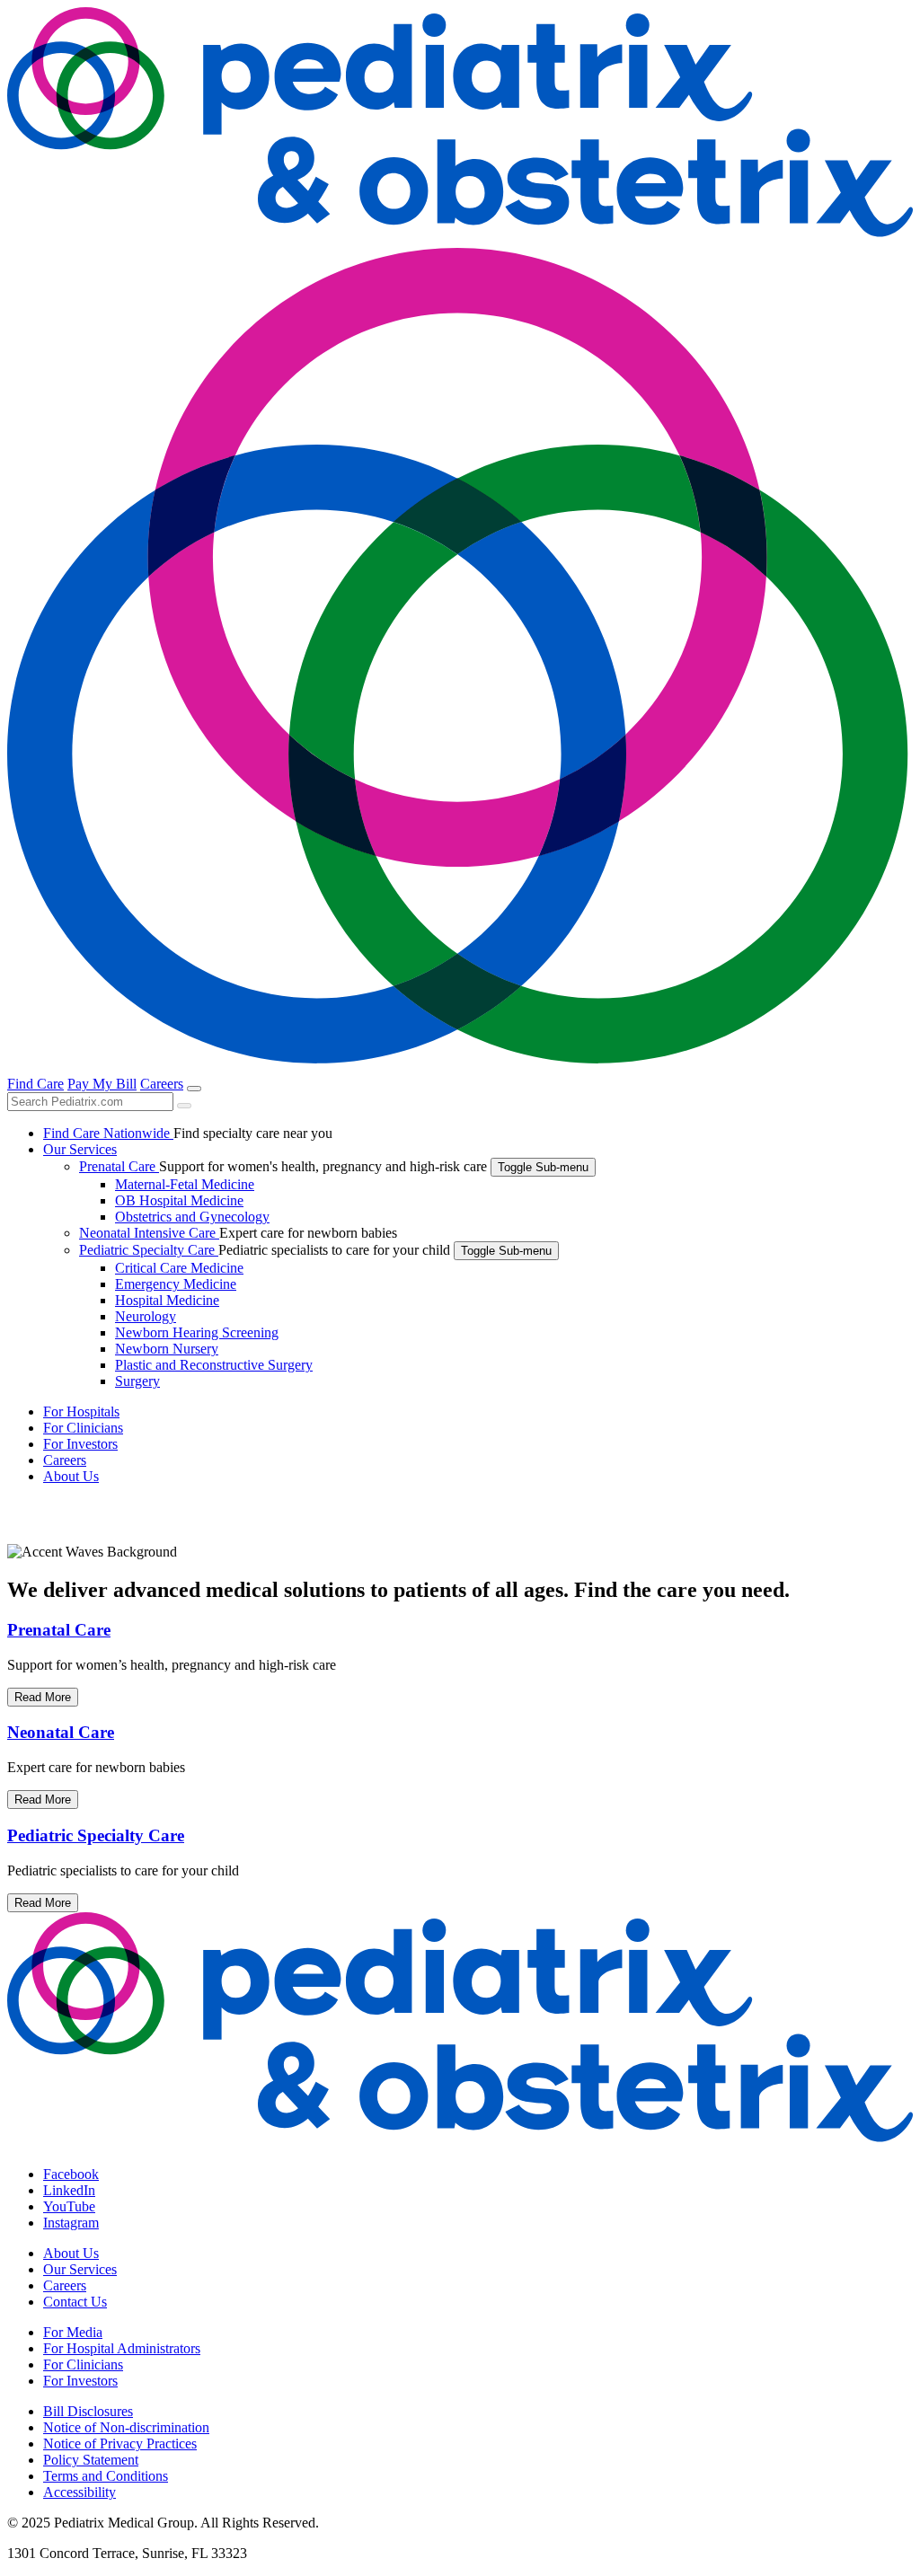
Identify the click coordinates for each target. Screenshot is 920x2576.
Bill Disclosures (88, 2411)
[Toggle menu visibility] (194, 1089)
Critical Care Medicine (179, 1268)
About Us (71, 2253)
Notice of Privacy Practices (120, 2444)
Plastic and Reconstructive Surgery (214, 1365)
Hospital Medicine (167, 1300)
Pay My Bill (102, 1084)
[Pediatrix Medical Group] (460, 2144)
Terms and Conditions (106, 2476)
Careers (162, 1084)
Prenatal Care (59, 1630)
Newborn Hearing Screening (197, 1332)
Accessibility (80, 2492)
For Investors (80, 2381)
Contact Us (75, 2302)
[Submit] (184, 1106)
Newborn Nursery (167, 1349)
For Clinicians (83, 2364)
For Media (73, 2332)
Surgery (137, 1381)
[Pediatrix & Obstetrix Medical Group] (460, 239)
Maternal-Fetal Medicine (185, 1184)
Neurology (146, 1316)
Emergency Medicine (176, 1284)
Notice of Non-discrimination (126, 2427)
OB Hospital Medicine (179, 1200)
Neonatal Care (61, 1732)
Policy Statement (91, 2460)
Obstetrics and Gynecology (192, 1217)
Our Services (80, 2269)
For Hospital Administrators (122, 2348)
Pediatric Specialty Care (96, 1835)
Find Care (35, 1084)
